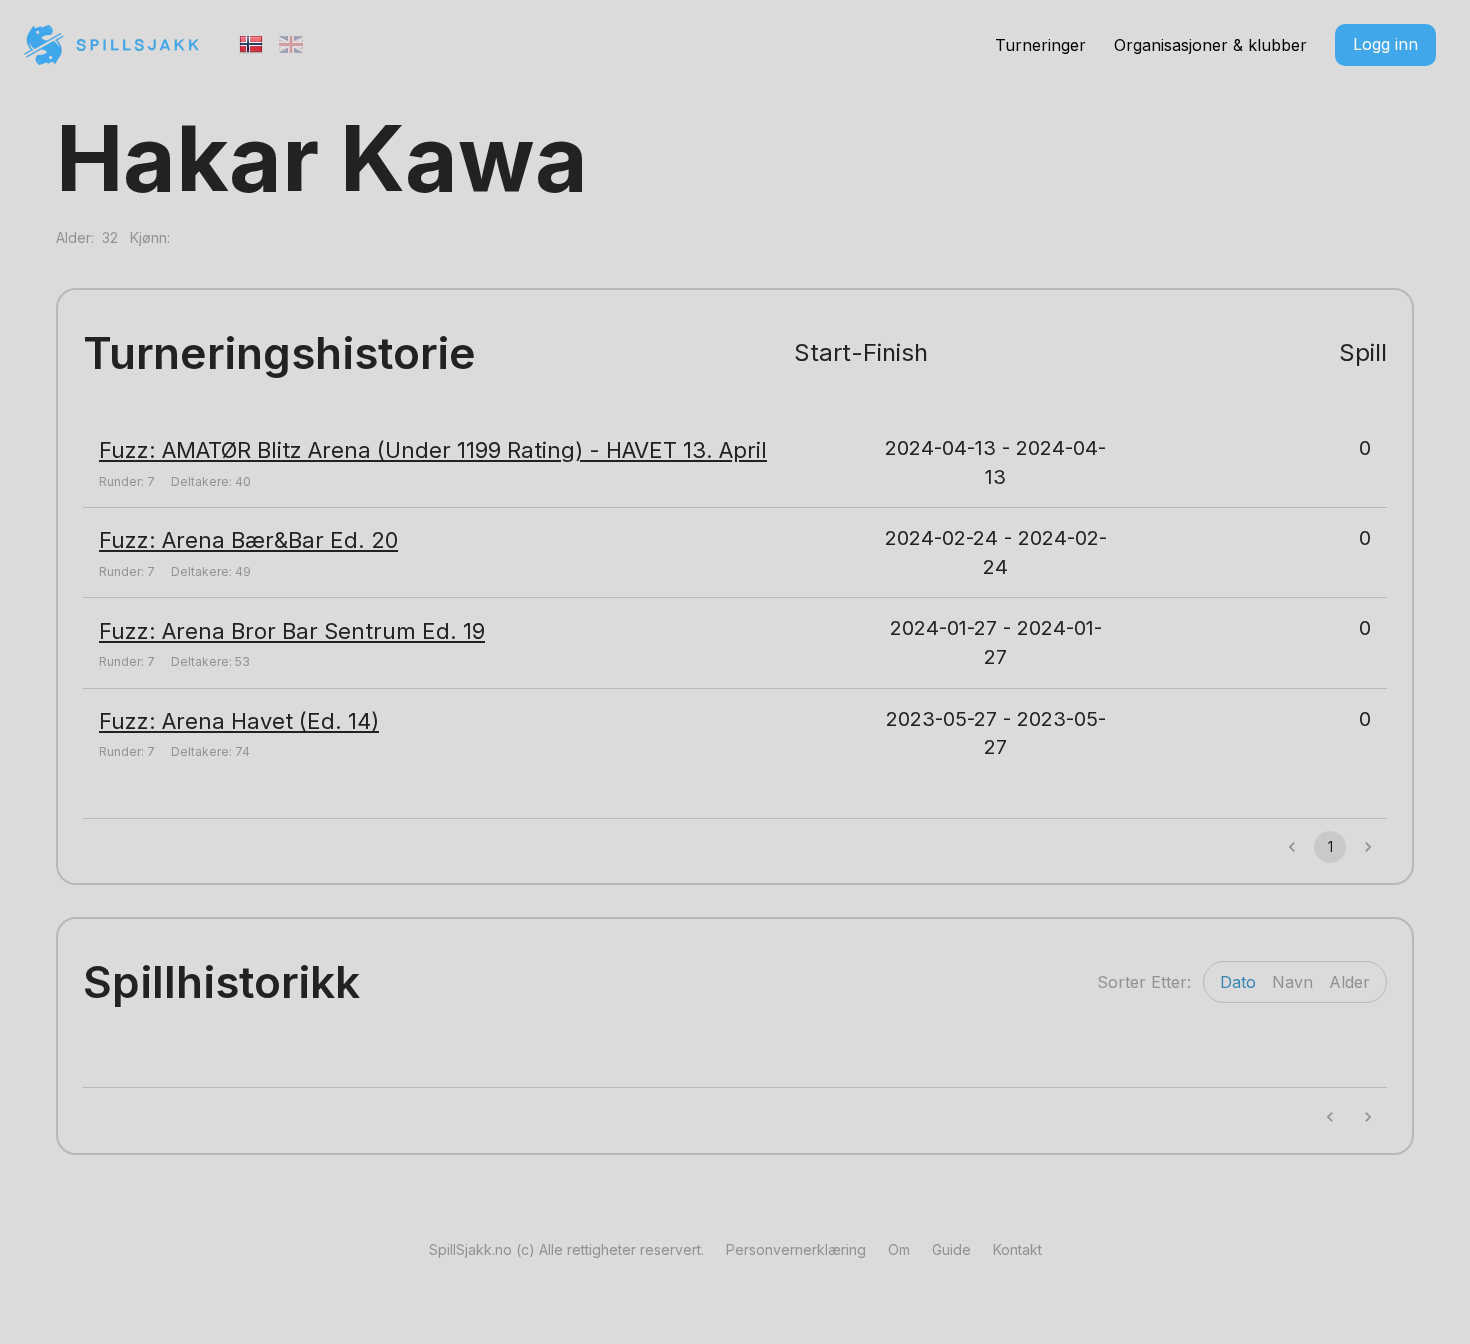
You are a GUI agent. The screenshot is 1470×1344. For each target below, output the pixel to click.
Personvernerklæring (796, 1249)
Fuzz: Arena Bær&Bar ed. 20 (248, 540)
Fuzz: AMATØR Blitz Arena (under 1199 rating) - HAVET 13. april (433, 450)
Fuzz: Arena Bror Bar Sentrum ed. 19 (292, 631)
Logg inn (1385, 44)
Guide (951, 1249)
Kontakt (1017, 1249)
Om (899, 1249)
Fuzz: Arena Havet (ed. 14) (239, 721)
